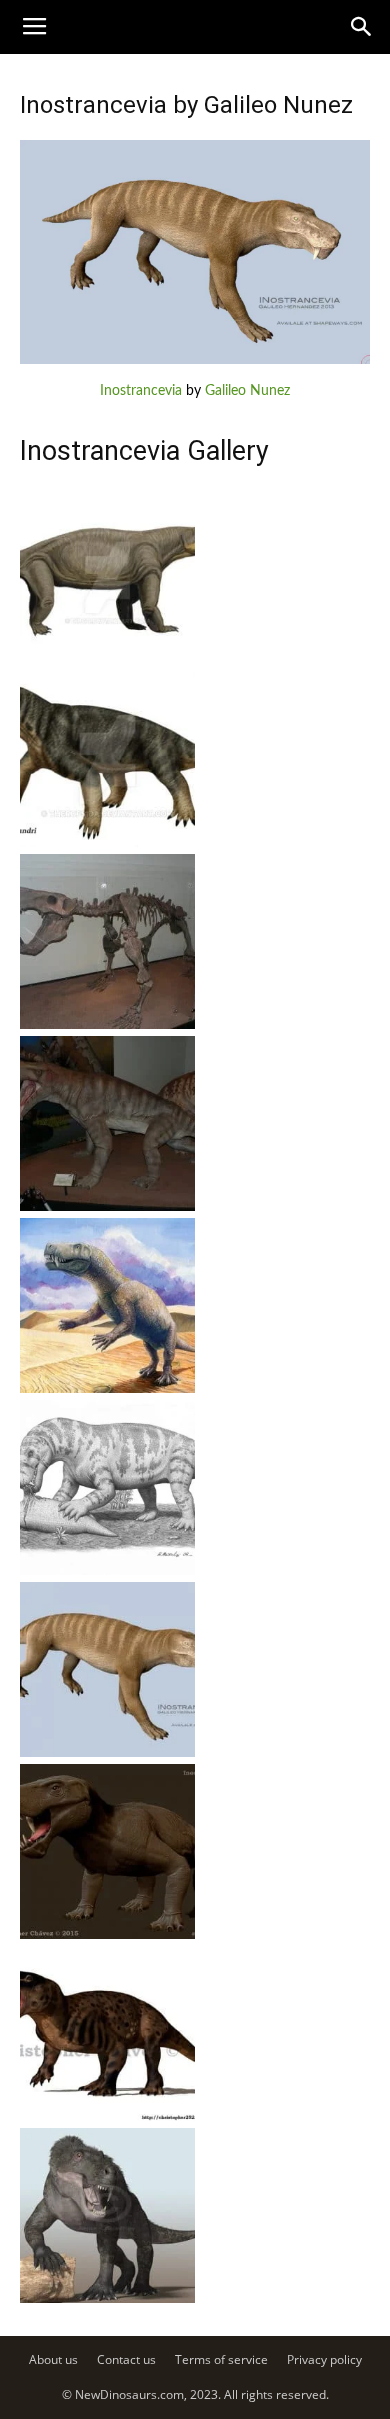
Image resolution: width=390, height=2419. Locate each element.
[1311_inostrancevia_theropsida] (107, 843)
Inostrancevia (141, 391)
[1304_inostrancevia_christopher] (107, 2117)
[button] (362, 27)
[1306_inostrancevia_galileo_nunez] (107, 1753)
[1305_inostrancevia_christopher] (107, 1935)
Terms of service (221, 2359)
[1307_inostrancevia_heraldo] (107, 1571)
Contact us (126, 2359)
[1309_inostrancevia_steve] (107, 1207)
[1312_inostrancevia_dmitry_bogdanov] (107, 661)
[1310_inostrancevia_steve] (107, 1025)
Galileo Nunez (247, 391)
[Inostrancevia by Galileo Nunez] (195, 360)
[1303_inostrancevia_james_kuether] (107, 2299)
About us (53, 2359)
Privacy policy (324, 2359)
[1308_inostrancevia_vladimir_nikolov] (107, 1389)
